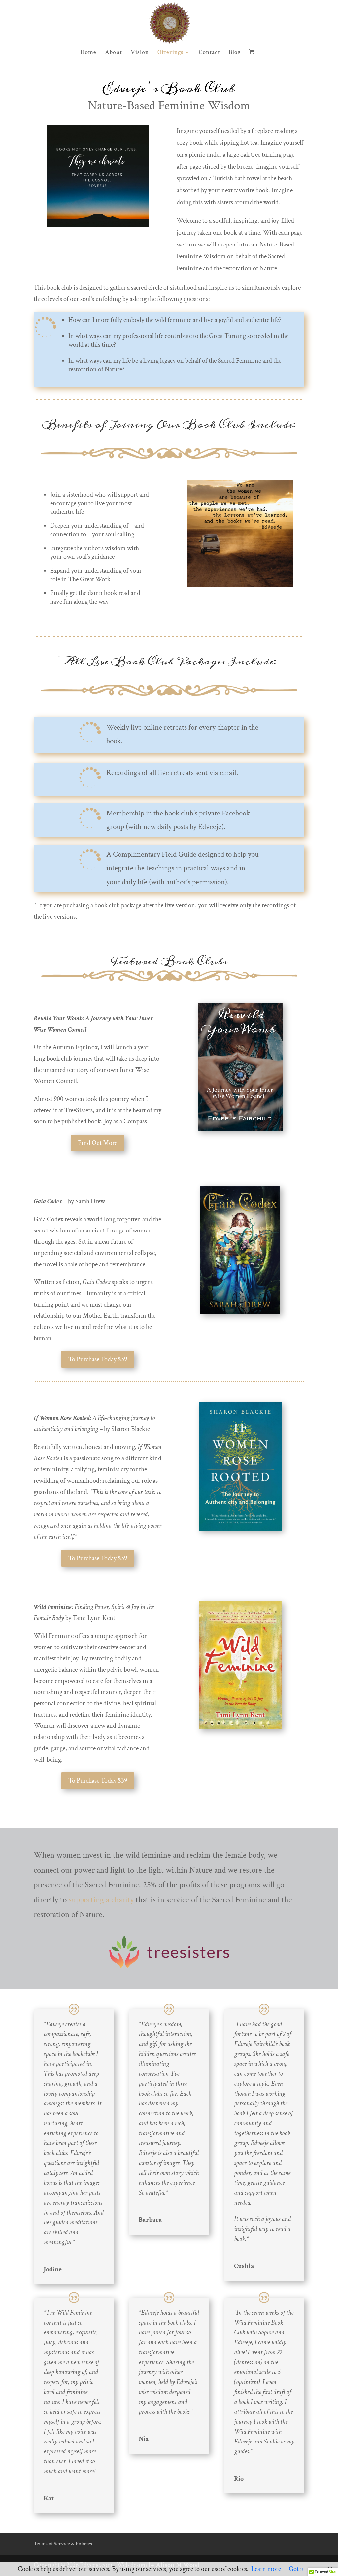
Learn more (266, 2569)
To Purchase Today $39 (98, 1359)
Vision (140, 53)
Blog (235, 53)
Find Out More (98, 1143)
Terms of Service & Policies (63, 2544)
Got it (296, 2569)
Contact (209, 53)
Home (88, 53)
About (114, 53)
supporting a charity (101, 1900)
